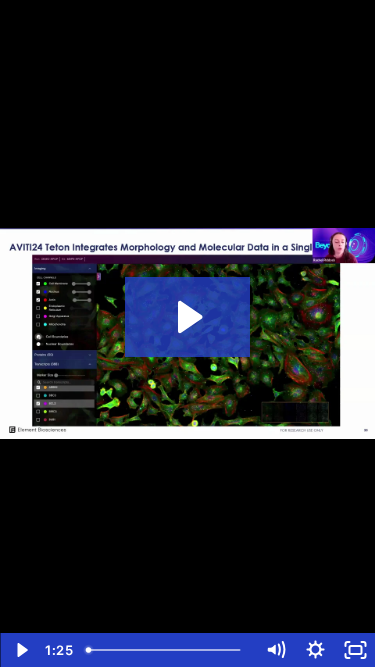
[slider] (167, 650)
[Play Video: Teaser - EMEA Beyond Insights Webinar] (187, 317)
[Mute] (275, 650)
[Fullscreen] (355, 650)
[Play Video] (20, 650)
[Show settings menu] (315, 650)
